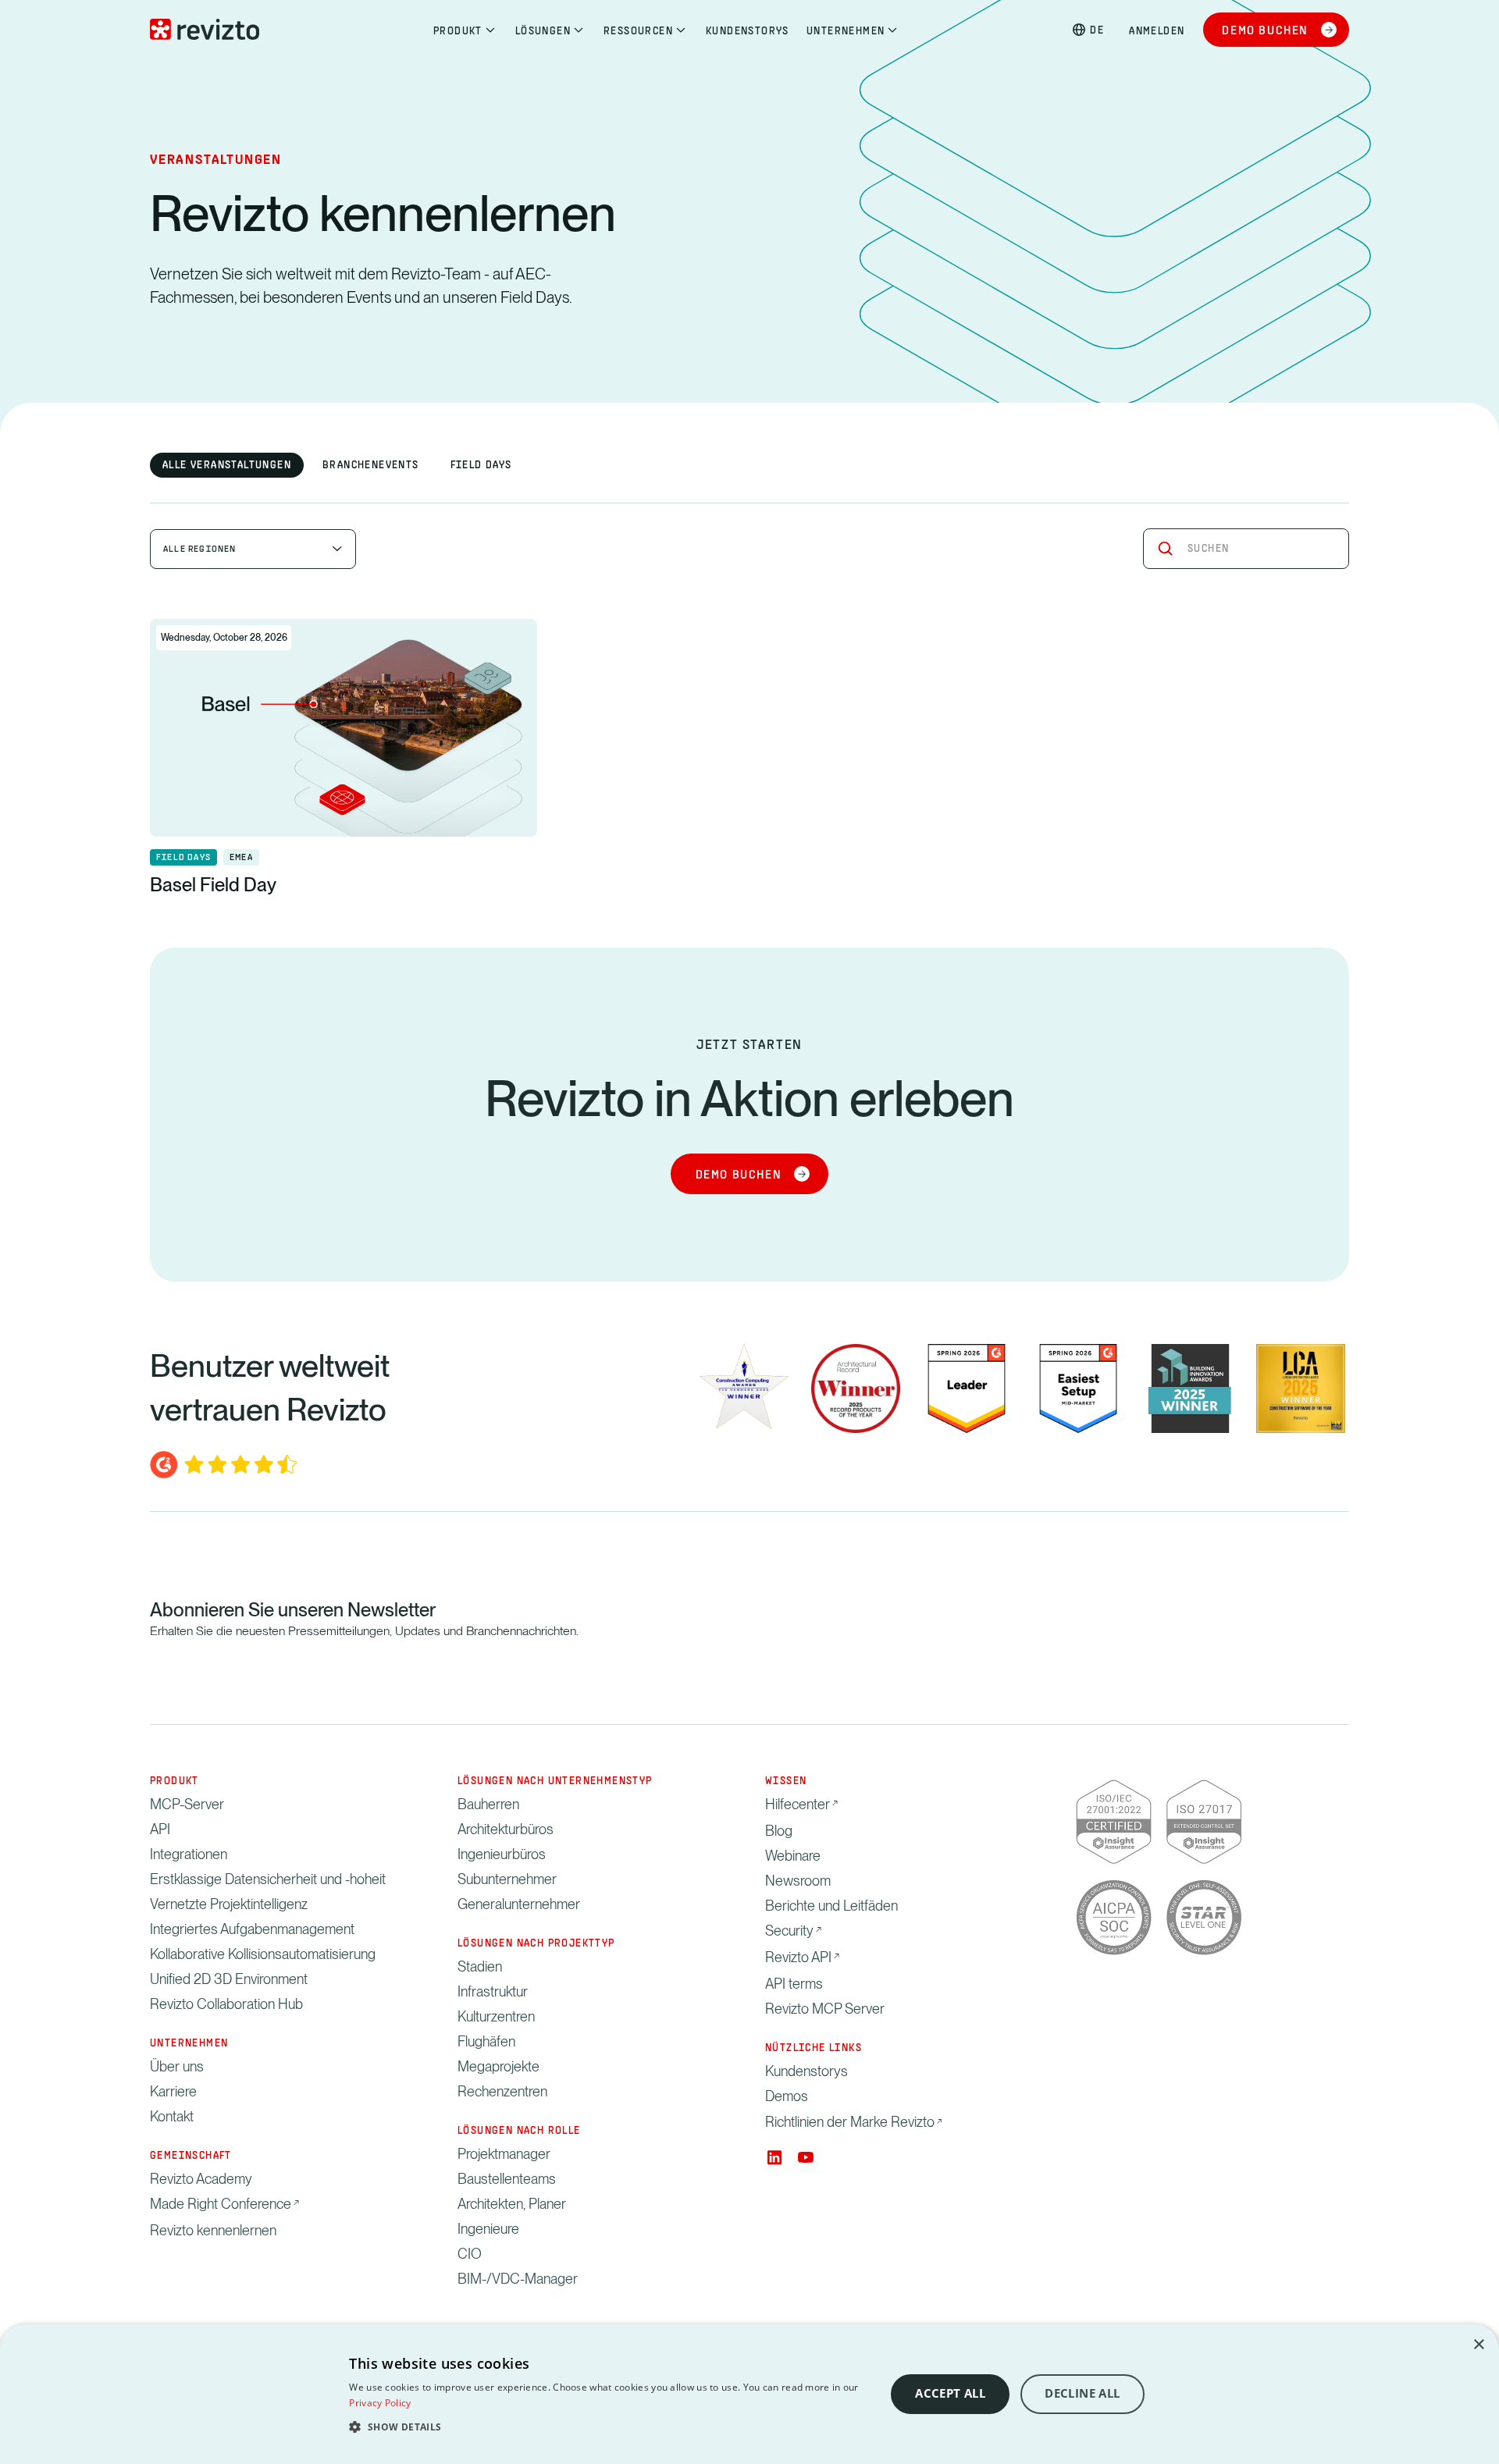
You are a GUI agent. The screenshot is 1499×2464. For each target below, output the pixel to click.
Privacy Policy (380, 2403)
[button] (609, 2427)
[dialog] (749, 2394)
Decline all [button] (1082, 2393)
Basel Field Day (213, 885)
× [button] (1478, 2345)
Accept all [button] (950, 2393)
